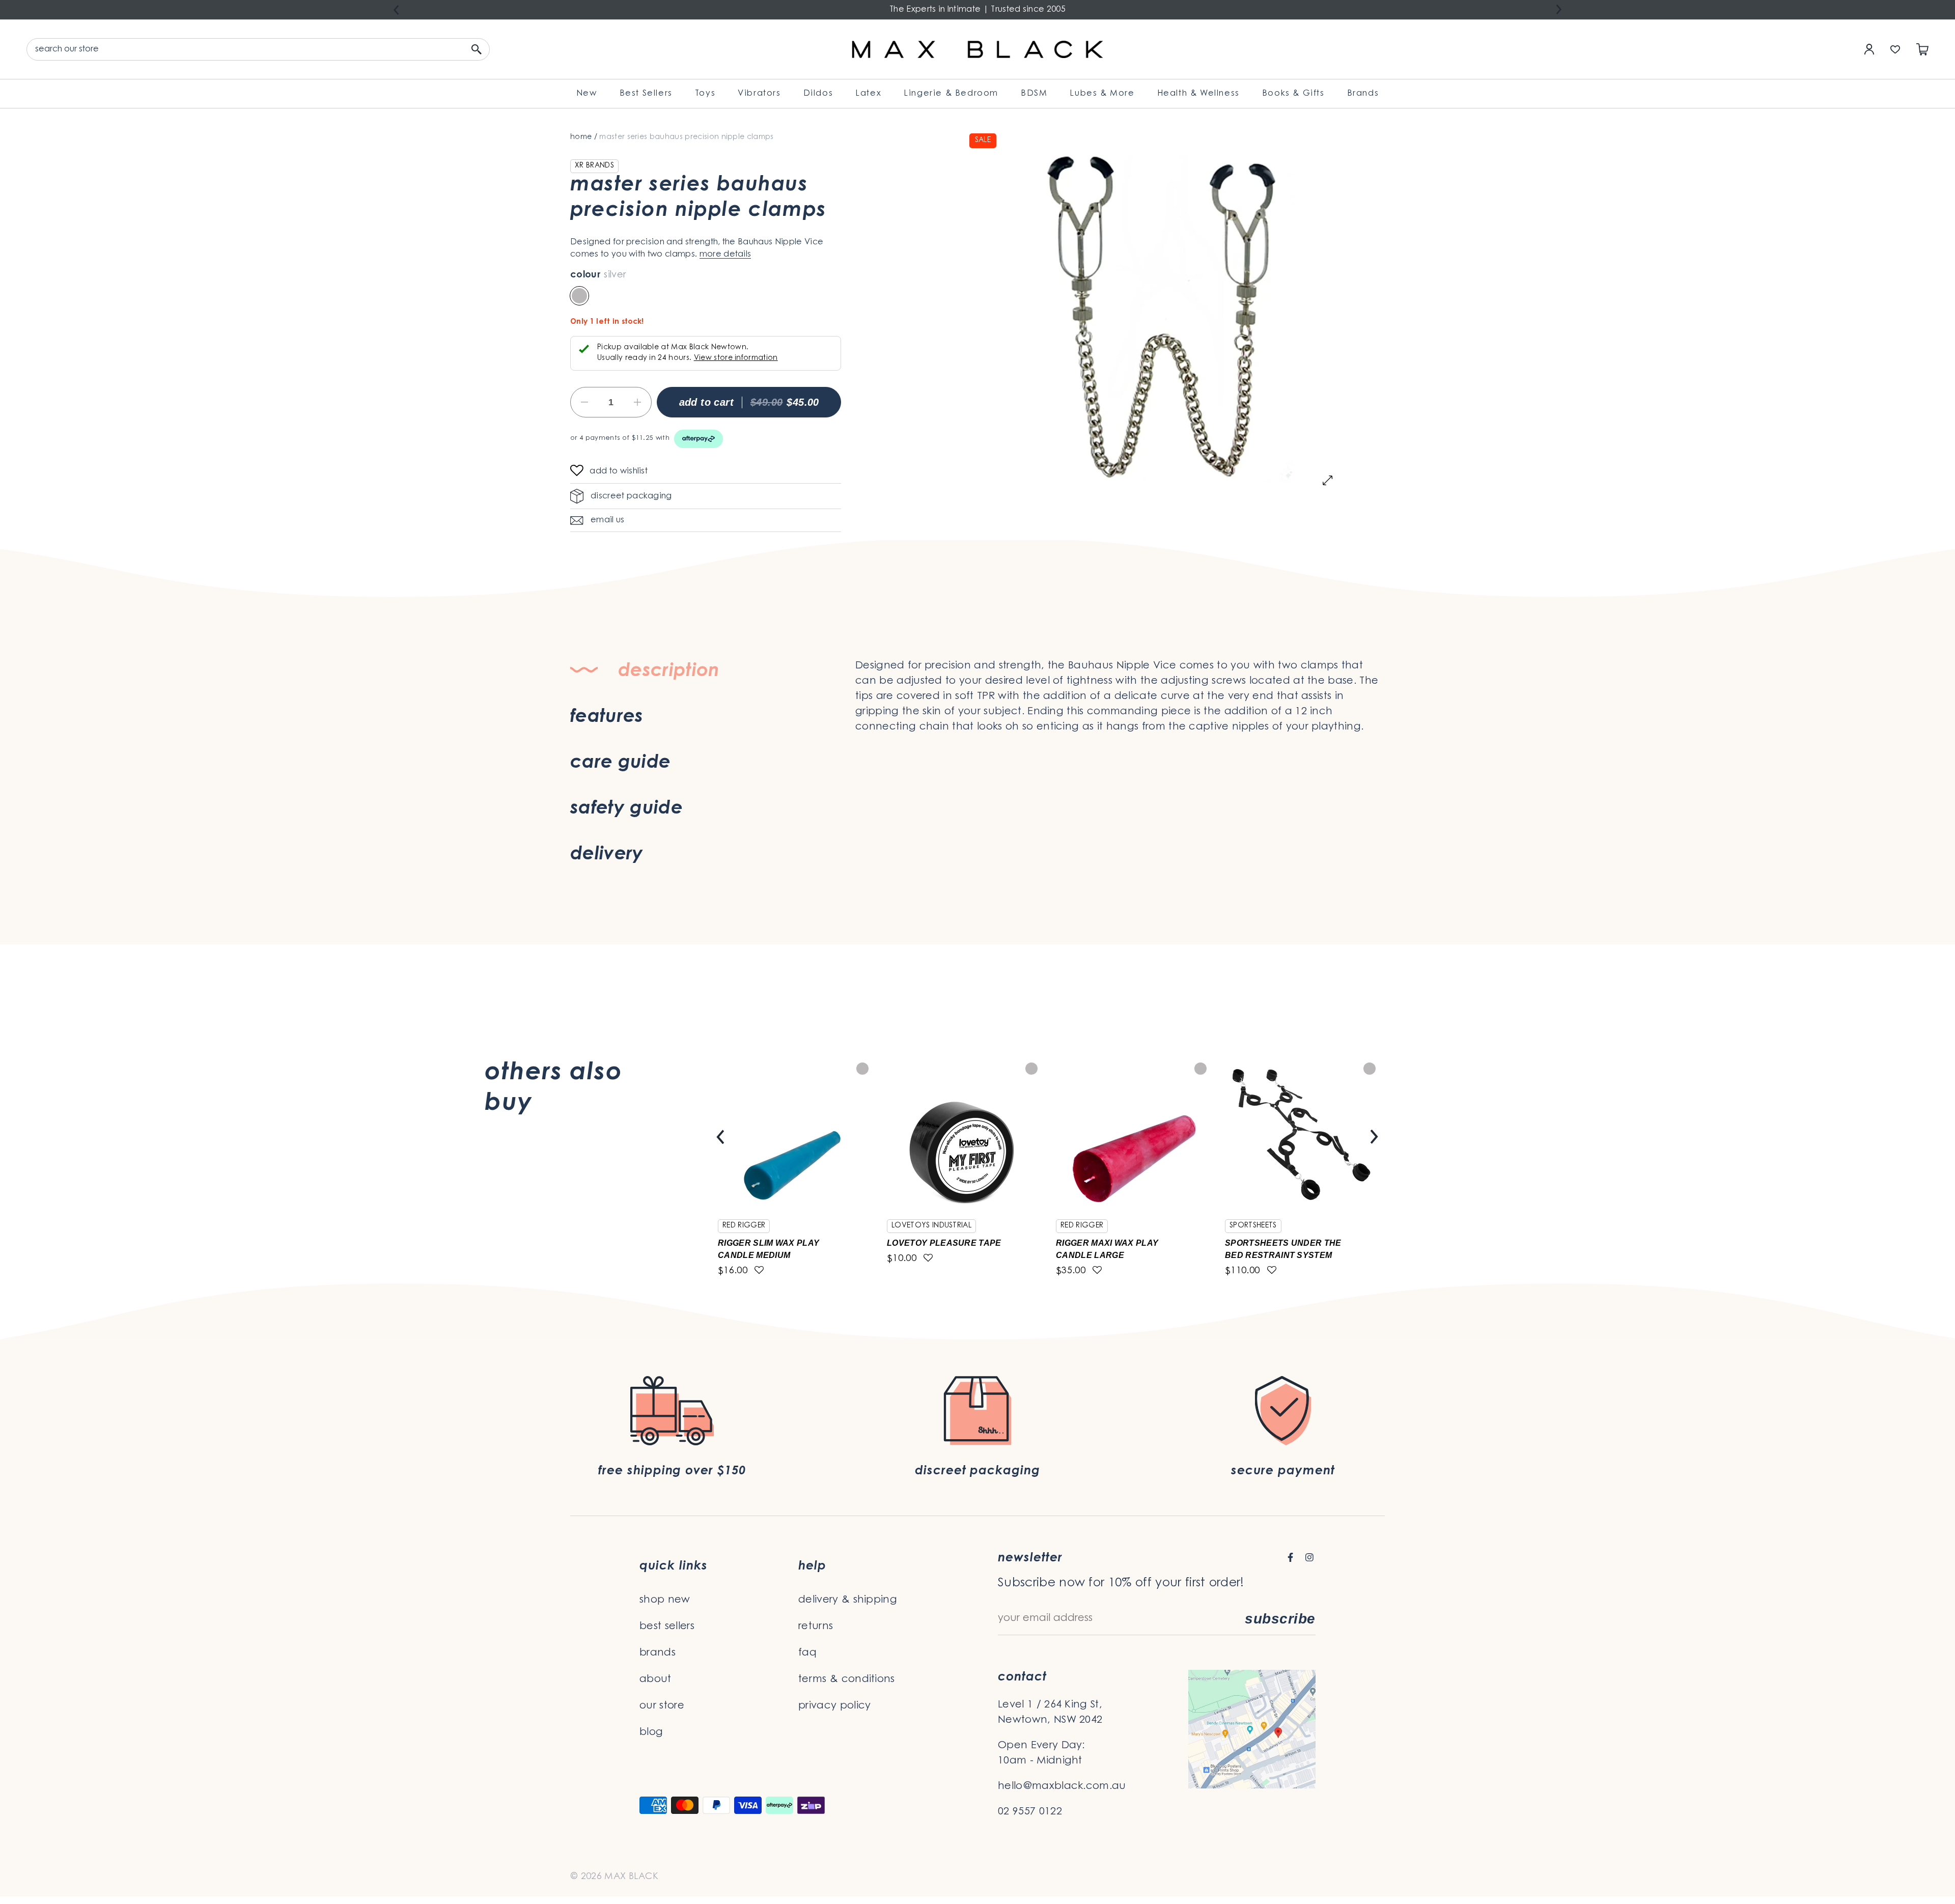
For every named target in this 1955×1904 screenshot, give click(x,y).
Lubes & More (1102, 94)
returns (816, 1627)
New (587, 94)
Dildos (818, 94)
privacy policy (834, 1706)
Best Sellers (646, 94)
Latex (868, 94)
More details (725, 255)
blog (651, 1732)
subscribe (1280, 1619)
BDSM (1034, 94)
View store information (736, 358)
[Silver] (579, 296)
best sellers (667, 1627)
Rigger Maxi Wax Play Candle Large (1107, 1249)
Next (1559, 9)
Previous (396, 10)
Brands (1363, 94)
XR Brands (594, 166)
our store (662, 1706)
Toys (705, 94)
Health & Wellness (1198, 94)
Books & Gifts (1293, 94)
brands (658, 1653)
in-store (1066, 737)
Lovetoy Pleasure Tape (944, 1243)
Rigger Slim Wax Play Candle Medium (769, 1249)
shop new (665, 1600)
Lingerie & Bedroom (951, 94)
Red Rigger (744, 1226)
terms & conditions (847, 1679)
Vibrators (759, 94)
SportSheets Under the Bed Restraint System (1283, 1249)
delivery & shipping (848, 1600)
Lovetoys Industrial (931, 1226)
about (655, 1679)
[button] (580, 472)
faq (807, 1653)
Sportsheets (1253, 1226)
